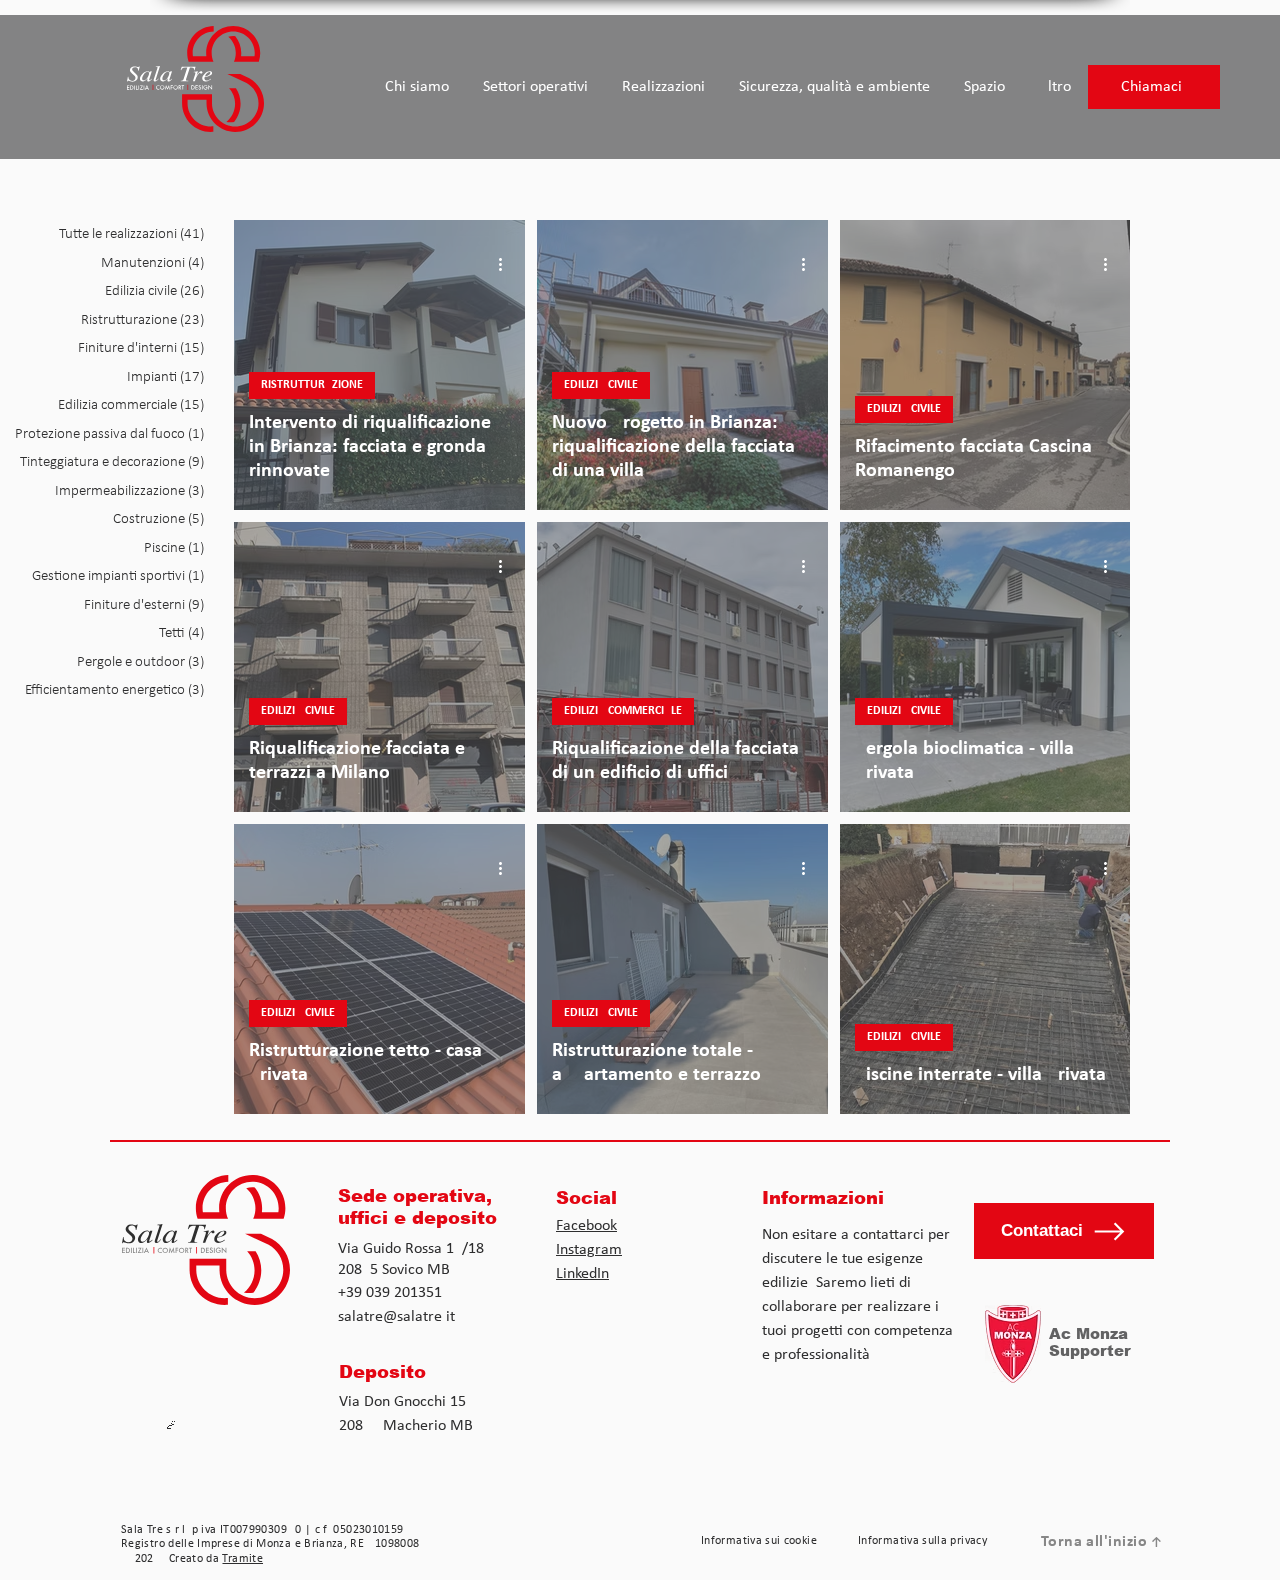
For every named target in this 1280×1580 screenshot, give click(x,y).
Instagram (589, 1250)
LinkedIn (582, 1274)
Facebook (586, 1226)
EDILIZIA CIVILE (601, 385)
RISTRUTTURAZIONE (312, 385)
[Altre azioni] (507, 264)
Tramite (242, 1559)
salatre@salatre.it (396, 1317)
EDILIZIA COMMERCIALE (623, 711)
